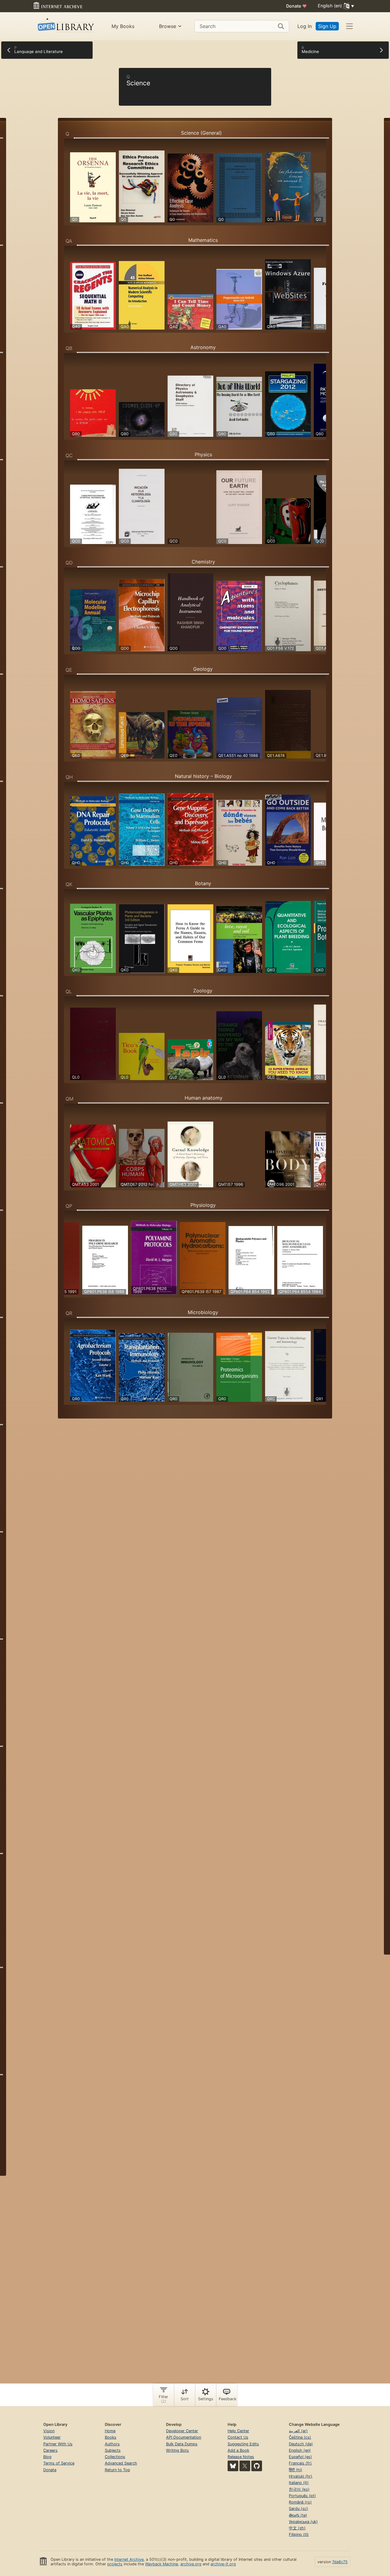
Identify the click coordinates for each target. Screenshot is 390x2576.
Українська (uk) (303, 2522)
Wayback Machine (161, 2564)
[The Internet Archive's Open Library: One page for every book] (65, 26)
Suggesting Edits (243, 2444)
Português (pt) (302, 2496)
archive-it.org (223, 2564)
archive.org (191, 2564)
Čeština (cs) (300, 2437)
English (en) (300, 2450)
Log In (305, 26)
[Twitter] (245, 2466)
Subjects (113, 2450)
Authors (112, 2444)
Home (110, 2431)
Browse (168, 26)
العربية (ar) (298, 2431)
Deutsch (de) (301, 2444)
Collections (115, 2457)
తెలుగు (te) (298, 2515)
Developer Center (182, 2431)
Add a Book (238, 2450)
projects (115, 2564)
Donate (296, 6)
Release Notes (241, 2457)
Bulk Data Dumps (182, 2444)
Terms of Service (59, 2463)
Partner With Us (58, 2444)
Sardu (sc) (298, 2509)
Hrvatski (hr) (301, 2476)
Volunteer (52, 2437)
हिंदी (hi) (296, 2470)
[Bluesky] (233, 2466)
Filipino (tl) (299, 2534)
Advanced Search (121, 2463)
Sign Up (327, 26)
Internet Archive (129, 2559)
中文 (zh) (297, 2528)
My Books (123, 26)
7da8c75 (340, 2562)
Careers (50, 2450)
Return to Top (117, 2470)
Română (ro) (300, 2502)
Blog (47, 2457)
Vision (49, 2431)
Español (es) (300, 2457)
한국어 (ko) (299, 2489)
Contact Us (238, 2437)
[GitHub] (257, 2466)
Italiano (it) (299, 2483)
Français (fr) (300, 2463)
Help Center (238, 2431)
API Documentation (184, 2437)
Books (111, 2437)
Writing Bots (177, 2450)
